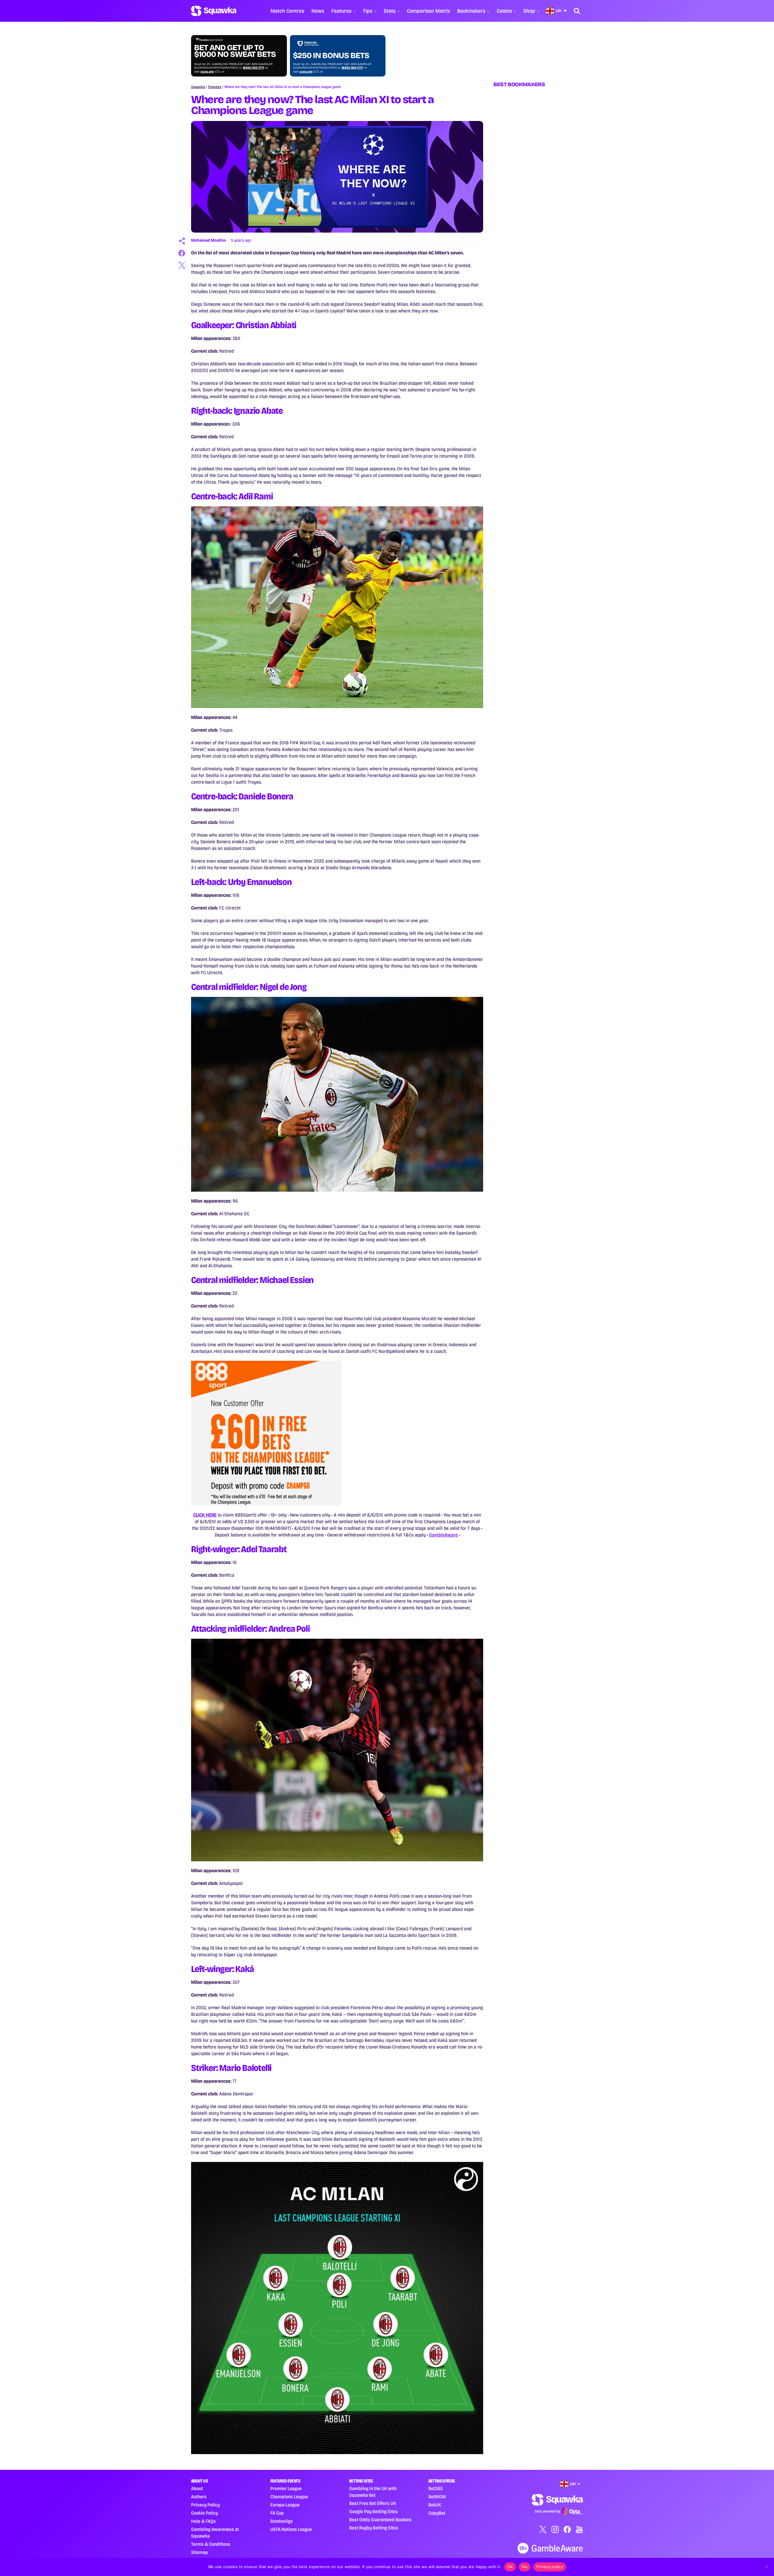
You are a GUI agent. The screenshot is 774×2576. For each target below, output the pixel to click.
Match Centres (287, 11)
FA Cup (277, 2513)
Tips (367, 11)
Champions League (289, 2497)
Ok (510, 2567)
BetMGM (437, 2497)
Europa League (285, 2505)
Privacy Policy (205, 2505)
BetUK (435, 2505)
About (197, 2488)
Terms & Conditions (211, 2544)
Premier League (286, 2488)
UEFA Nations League (291, 2529)
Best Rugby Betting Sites (374, 2528)
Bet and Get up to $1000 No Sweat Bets (235, 51)
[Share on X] (182, 265)
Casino (504, 11)
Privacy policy (550, 2567)
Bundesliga (281, 2521)
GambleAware (443, 1535)
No (525, 2567)
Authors (199, 2497)
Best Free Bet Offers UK (373, 2503)
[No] (766, 2567)
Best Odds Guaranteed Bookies (380, 2520)
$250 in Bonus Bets (331, 56)
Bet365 (436, 2488)
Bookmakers (471, 11)
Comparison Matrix (428, 11)
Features (341, 11)
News (318, 11)
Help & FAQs (203, 2521)
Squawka (198, 87)
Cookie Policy (205, 2513)
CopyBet (437, 2513)
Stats (390, 11)
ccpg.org (207, 72)
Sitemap (200, 2552)
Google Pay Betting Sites (374, 2511)
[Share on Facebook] (182, 253)
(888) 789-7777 (254, 68)
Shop (529, 11)
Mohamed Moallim (209, 240)
